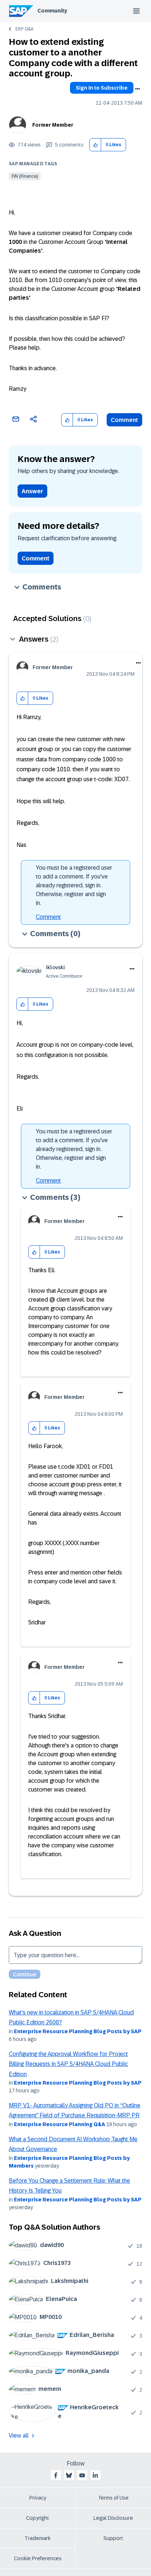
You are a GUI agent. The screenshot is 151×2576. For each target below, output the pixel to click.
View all (19, 2436)
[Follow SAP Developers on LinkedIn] (95, 2475)
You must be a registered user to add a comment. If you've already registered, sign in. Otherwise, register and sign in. (74, 885)
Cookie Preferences (38, 2558)
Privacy (38, 2498)
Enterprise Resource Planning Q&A (60, 2124)
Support (113, 2538)
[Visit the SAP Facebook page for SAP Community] (56, 2475)
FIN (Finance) (25, 176)
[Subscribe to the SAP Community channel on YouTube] (82, 2475)
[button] (95, 145)
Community (52, 11)
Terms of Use (113, 2498)
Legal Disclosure (113, 2518)
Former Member (53, 125)
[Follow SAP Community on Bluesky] (69, 2475)
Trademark (38, 2538)
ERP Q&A (24, 29)
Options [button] (137, 89)
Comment (124, 420)
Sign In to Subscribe (102, 88)
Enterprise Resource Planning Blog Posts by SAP (78, 2031)
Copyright (38, 2518)
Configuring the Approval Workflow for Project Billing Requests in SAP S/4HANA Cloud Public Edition (68, 2064)
